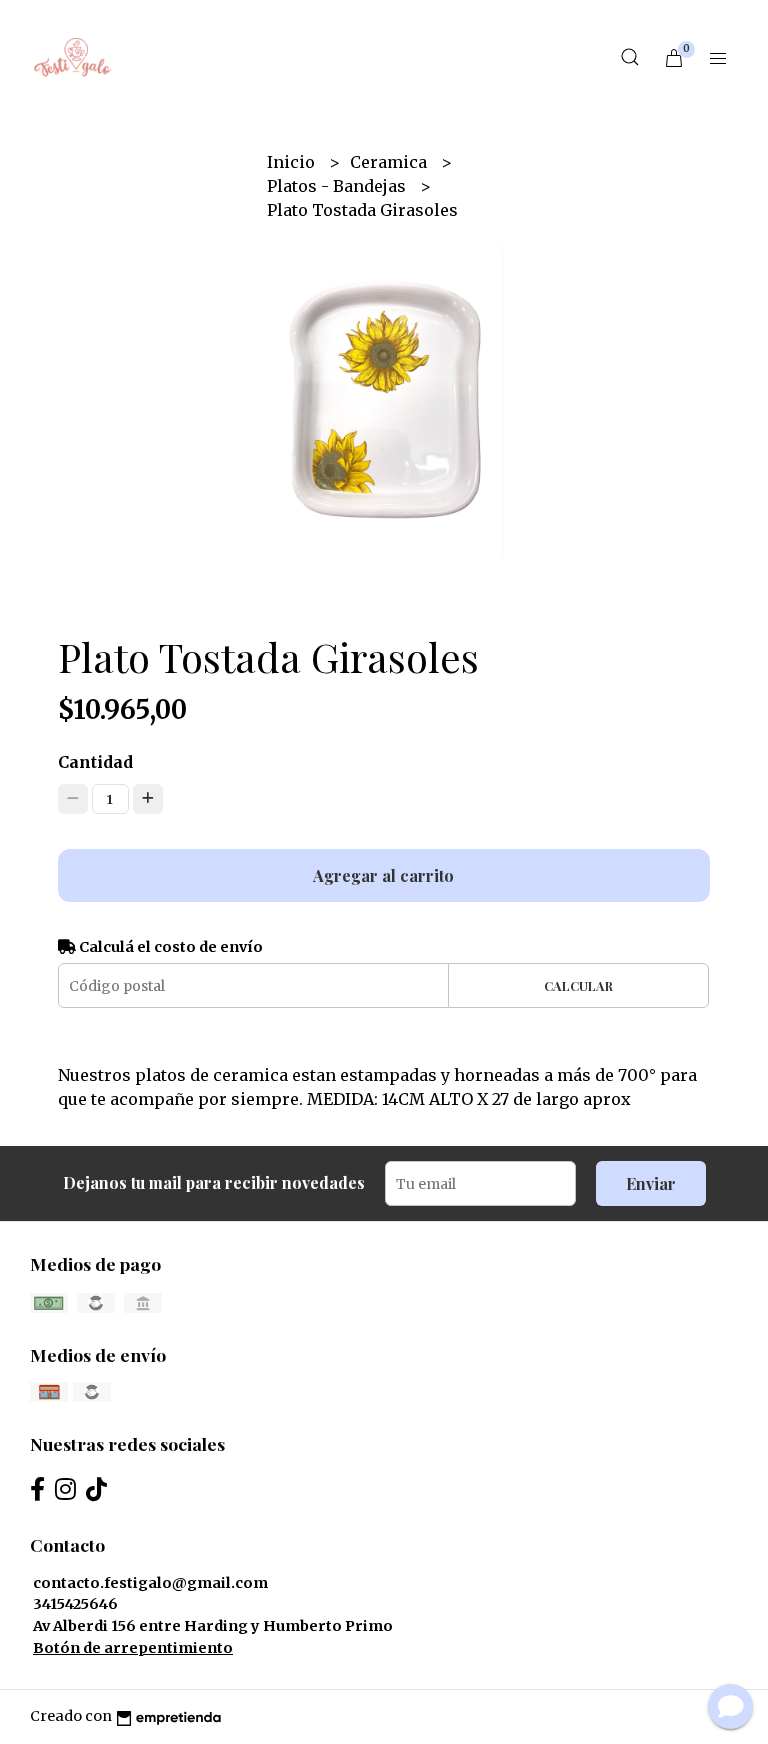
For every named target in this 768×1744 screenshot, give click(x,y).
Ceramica (390, 162)
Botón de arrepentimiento (133, 1648)
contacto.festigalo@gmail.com (150, 1583)
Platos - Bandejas (338, 186)
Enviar (651, 1183)
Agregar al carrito (383, 875)
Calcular (578, 985)
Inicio (293, 162)
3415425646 (75, 1604)
